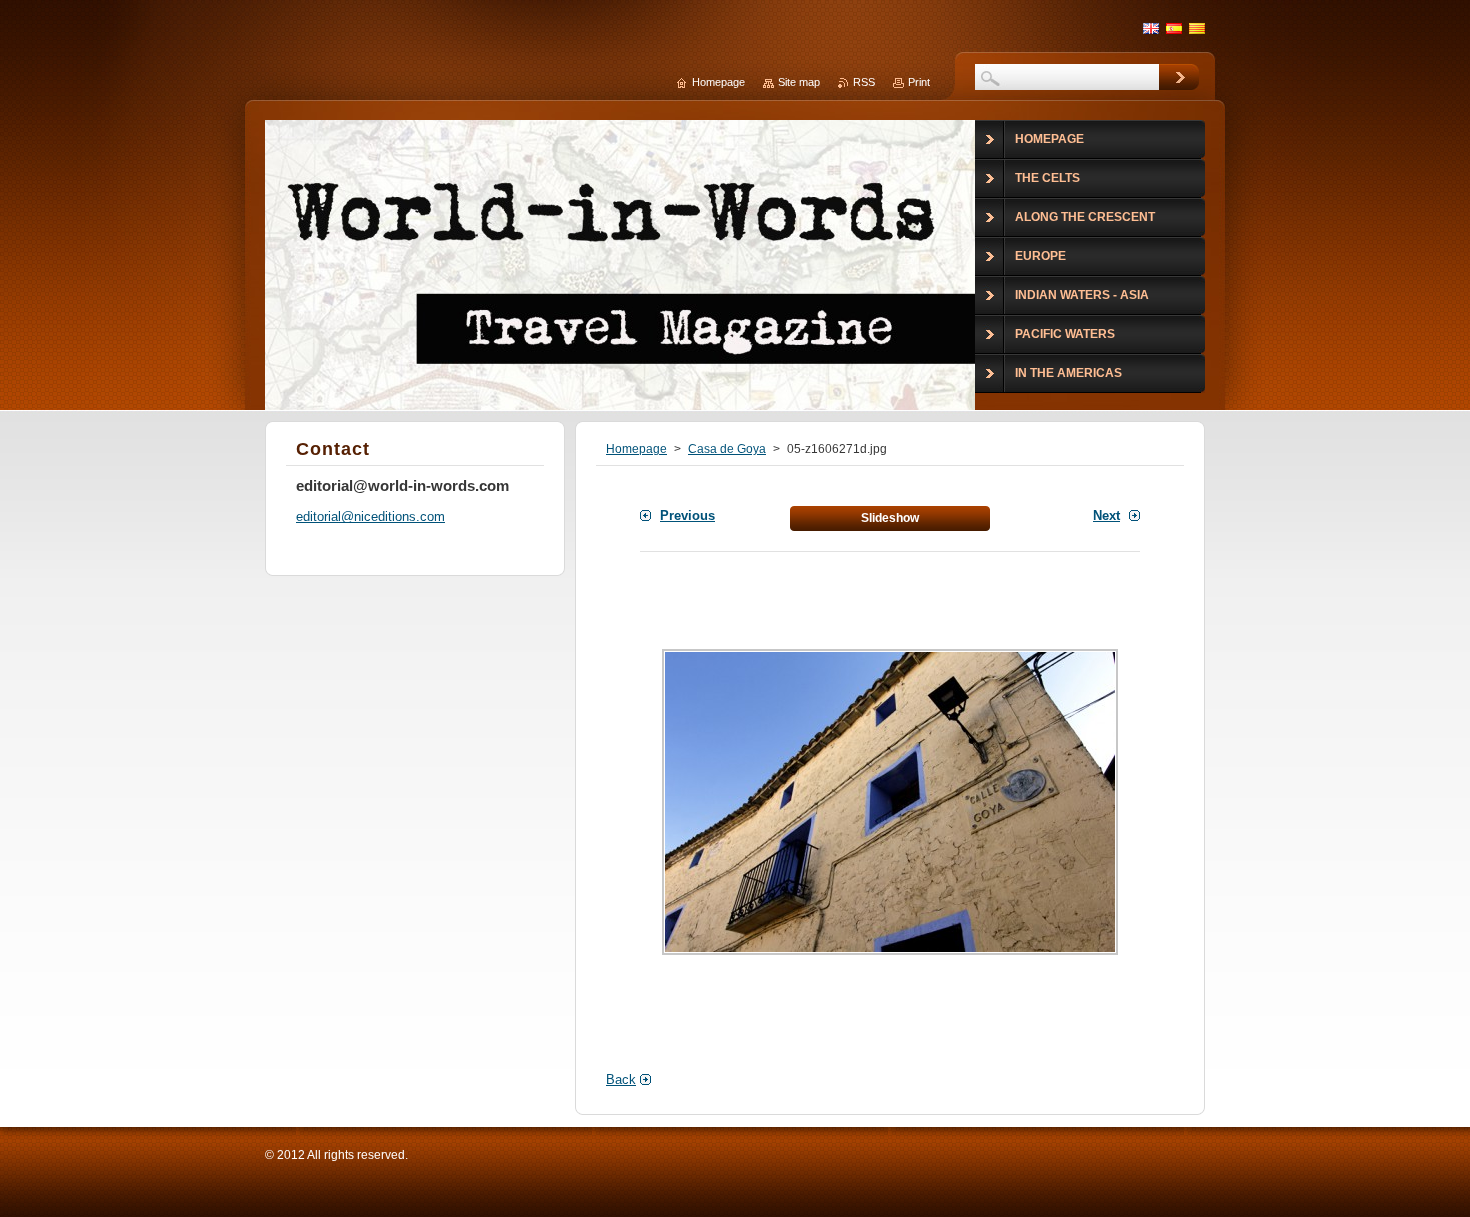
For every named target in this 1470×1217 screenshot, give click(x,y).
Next (1106, 515)
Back (621, 1079)
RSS (864, 82)
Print (919, 82)
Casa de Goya (727, 449)
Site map (799, 82)
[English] (1151, 28)
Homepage (636, 449)
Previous (687, 515)
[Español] (1174, 28)
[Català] (1197, 28)
